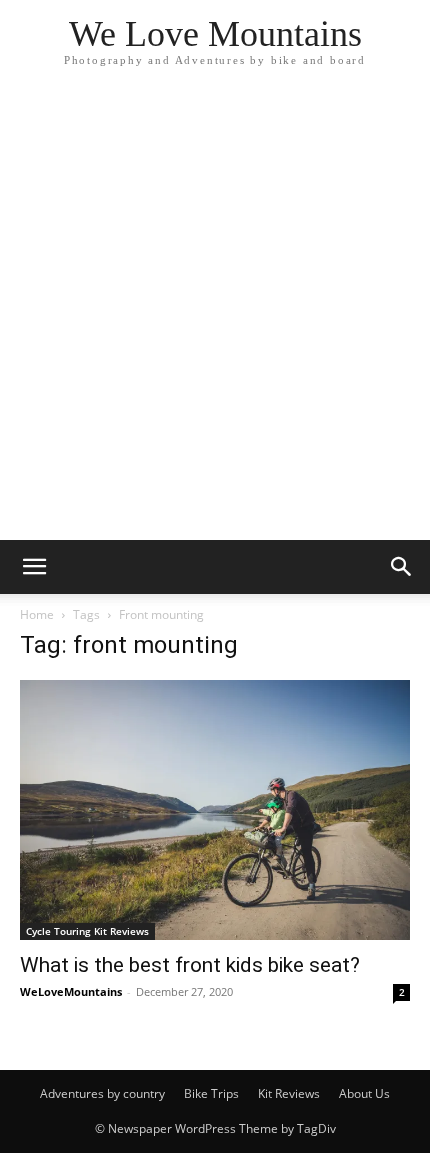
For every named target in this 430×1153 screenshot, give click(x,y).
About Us (364, 1093)
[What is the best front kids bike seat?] (215, 810)
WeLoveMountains (71, 991)
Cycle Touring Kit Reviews (87, 931)
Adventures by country (102, 1093)
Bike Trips (211, 1093)
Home (37, 614)
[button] (34, 567)
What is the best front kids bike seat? (190, 965)
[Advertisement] (215, 315)
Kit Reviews (289, 1093)
